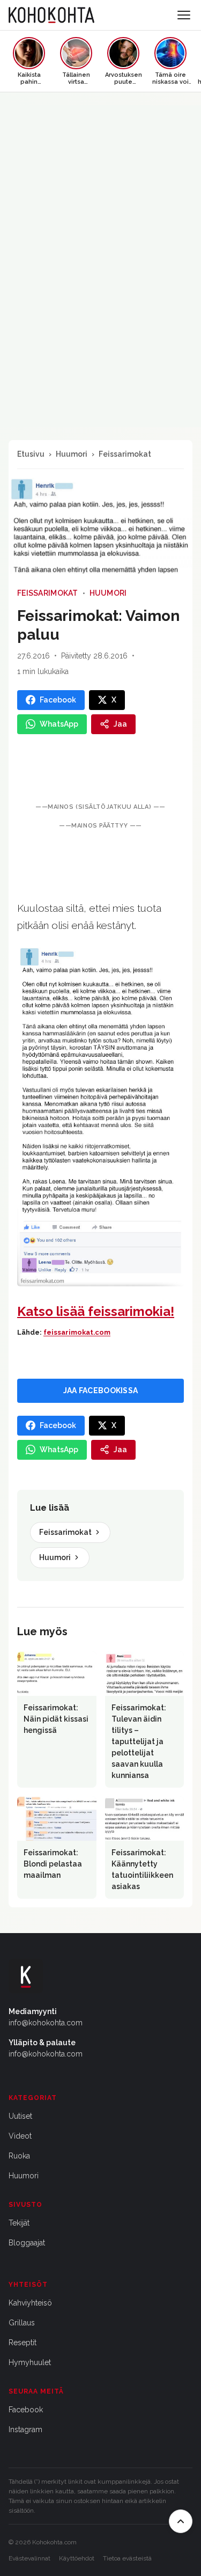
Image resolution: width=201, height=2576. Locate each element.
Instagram (25, 2429)
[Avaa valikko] (184, 15)
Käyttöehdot (77, 2558)
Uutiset (20, 2116)
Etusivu (31, 454)
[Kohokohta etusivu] (51, 15)
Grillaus (22, 2323)
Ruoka (19, 2156)
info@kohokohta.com (46, 2023)
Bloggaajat (27, 2243)
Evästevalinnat (29, 2558)
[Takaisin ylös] (181, 2521)
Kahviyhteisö (30, 2303)
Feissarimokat (125, 454)
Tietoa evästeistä (127, 2558)
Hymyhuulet (30, 2362)
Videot (20, 2136)
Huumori (72, 454)
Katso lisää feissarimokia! (96, 1311)
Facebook (26, 2410)
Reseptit (23, 2343)
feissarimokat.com (77, 1332)
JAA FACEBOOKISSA (100, 1391)
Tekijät (19, 2223)
